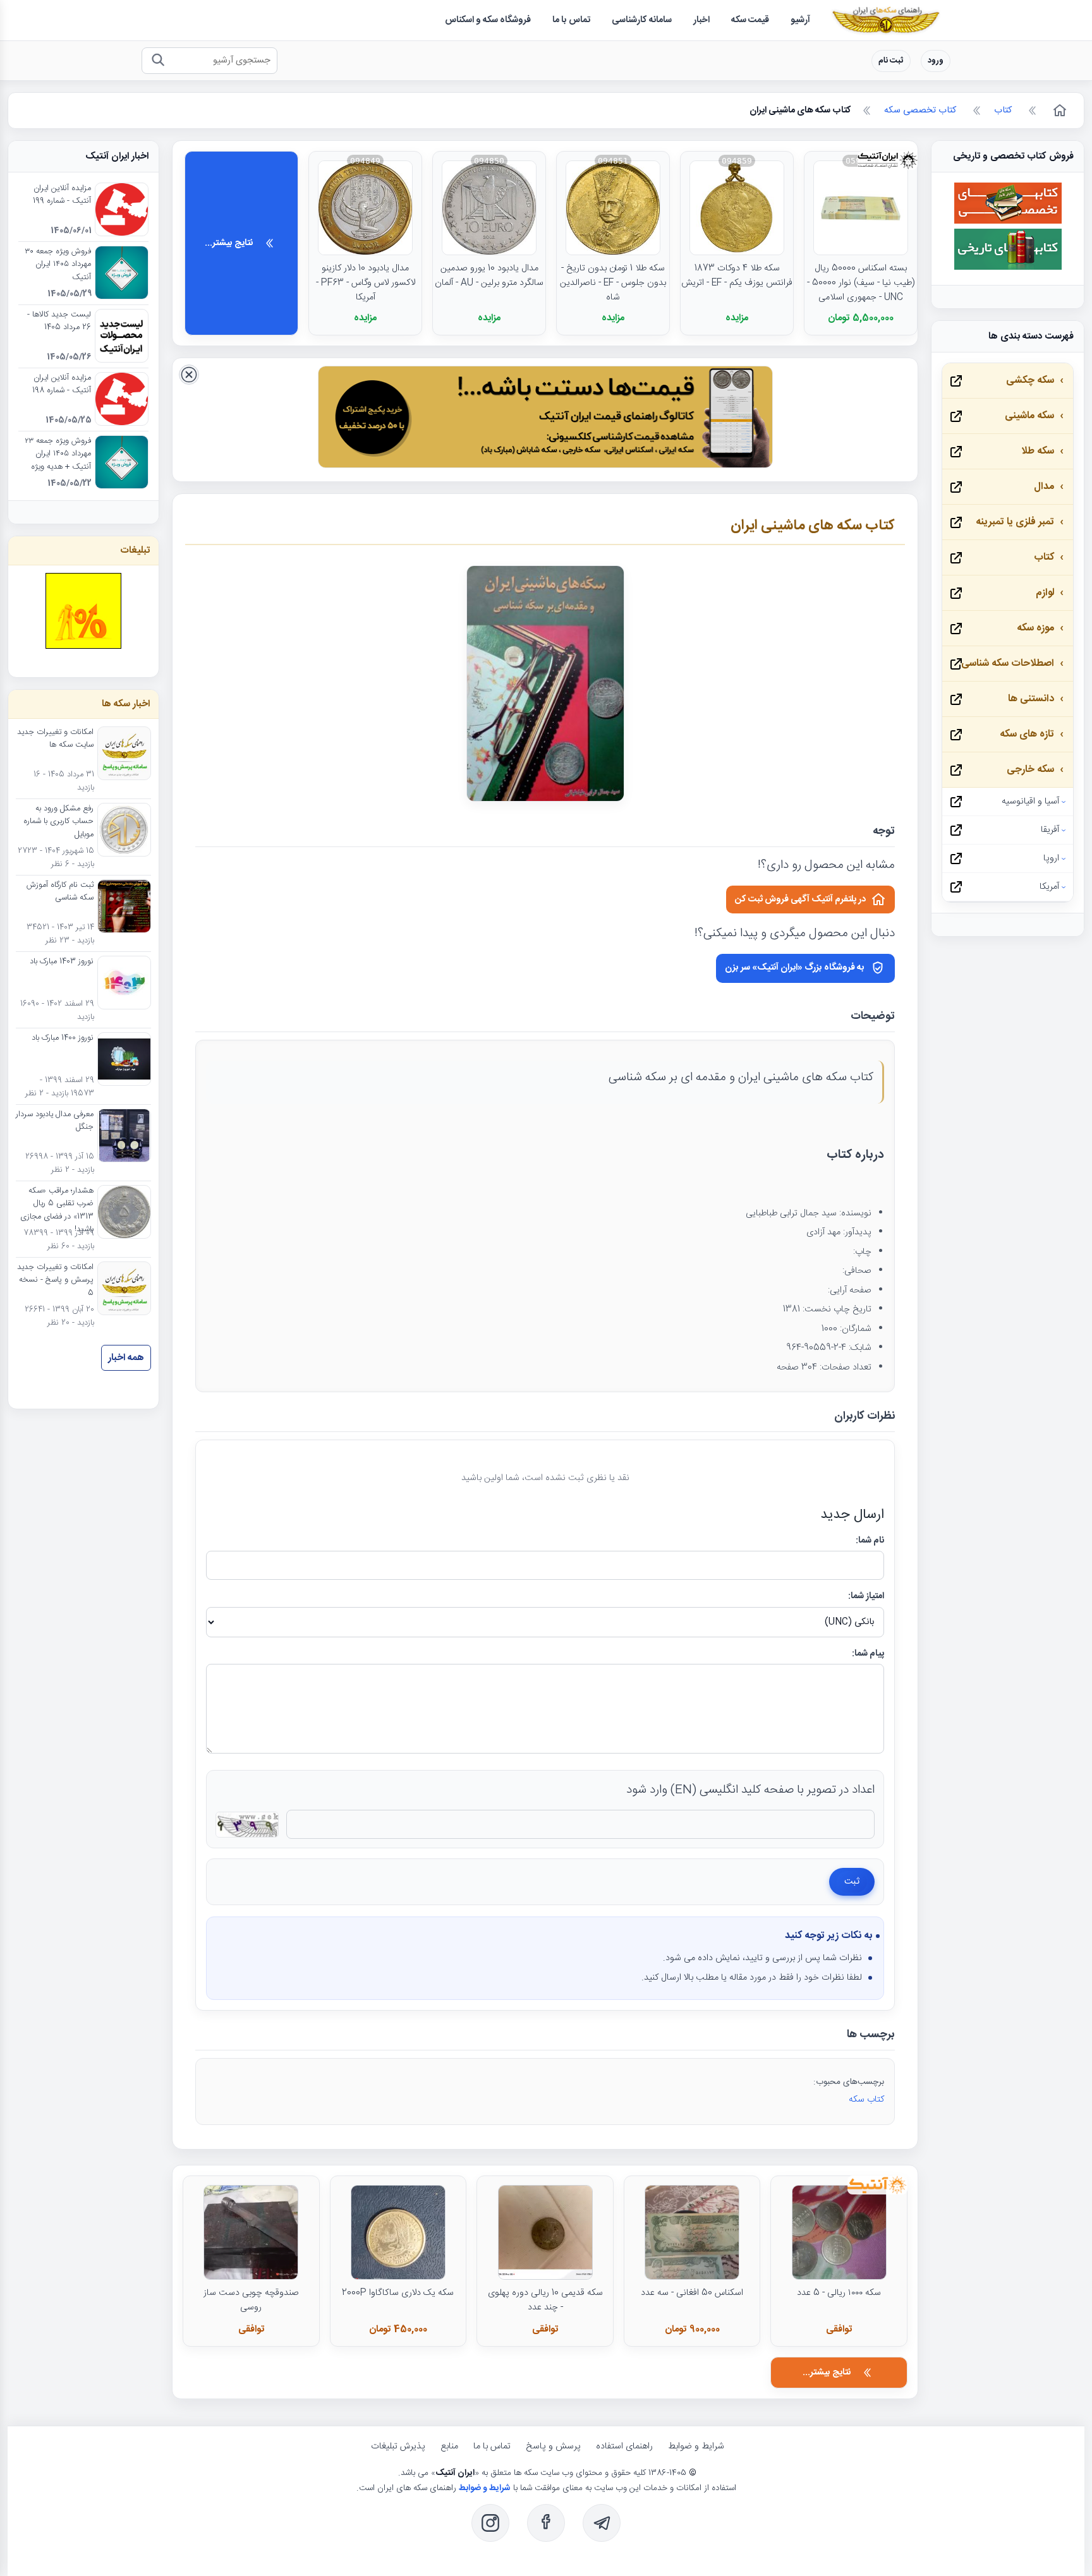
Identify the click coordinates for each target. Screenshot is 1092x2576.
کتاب (1044, 557)
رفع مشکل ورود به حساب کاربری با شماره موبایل (58, 822)
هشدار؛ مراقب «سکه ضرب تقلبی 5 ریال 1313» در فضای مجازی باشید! (57, 1211)
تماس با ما (492, 2447)
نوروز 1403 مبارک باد (62, 962)
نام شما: (870, 1541)
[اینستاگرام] (490, 2523)
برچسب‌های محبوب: (849, 2082)
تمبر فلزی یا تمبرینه (1015, 522)
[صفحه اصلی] (1059, 111)
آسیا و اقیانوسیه (1030, 802)
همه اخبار (126, 1358)
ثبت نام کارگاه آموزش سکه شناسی (60, 892)
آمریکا (1049, 887)
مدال (1044, 487)
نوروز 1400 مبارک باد (63, 1038)
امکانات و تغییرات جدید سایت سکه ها (55, 739)
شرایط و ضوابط (696, 2447)
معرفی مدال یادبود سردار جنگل (55, 1121)
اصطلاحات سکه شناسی (1008, 664)
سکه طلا (1038, 451)
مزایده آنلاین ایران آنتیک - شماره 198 (62, 385)
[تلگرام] (602, 2523)
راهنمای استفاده (624, 2447)
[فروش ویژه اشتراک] (545, 420)
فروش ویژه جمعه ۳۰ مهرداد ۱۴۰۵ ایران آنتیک (58, 265)
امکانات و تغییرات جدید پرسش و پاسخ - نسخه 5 (55, 1281)
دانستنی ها (1031, 699)
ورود (936, 61)
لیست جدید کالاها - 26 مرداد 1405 (59, 322)
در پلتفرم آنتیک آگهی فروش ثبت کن (800, 900)
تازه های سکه (1027, 734)
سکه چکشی (1030, 381)
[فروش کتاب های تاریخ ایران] (1008, 268)
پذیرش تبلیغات (398, 2447)
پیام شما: (868, 1654)
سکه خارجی (1030, 770)
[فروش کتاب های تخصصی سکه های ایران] (1008, 222)
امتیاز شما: (866, 1596)
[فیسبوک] (546, 2523)
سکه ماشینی (1029, 416)
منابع (449, 2447)
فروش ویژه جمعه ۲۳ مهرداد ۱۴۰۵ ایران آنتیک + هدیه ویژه (58, 454)
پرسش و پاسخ (553, 2447)
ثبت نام (891, 61)
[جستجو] (158, 61)
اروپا (1051, 858)
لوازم (1045, 593)
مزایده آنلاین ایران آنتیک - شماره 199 (62, 195)
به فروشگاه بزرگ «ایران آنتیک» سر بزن (795, 968)
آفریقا (1050, 830)
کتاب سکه (866, 2100)
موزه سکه (1035, 628)
